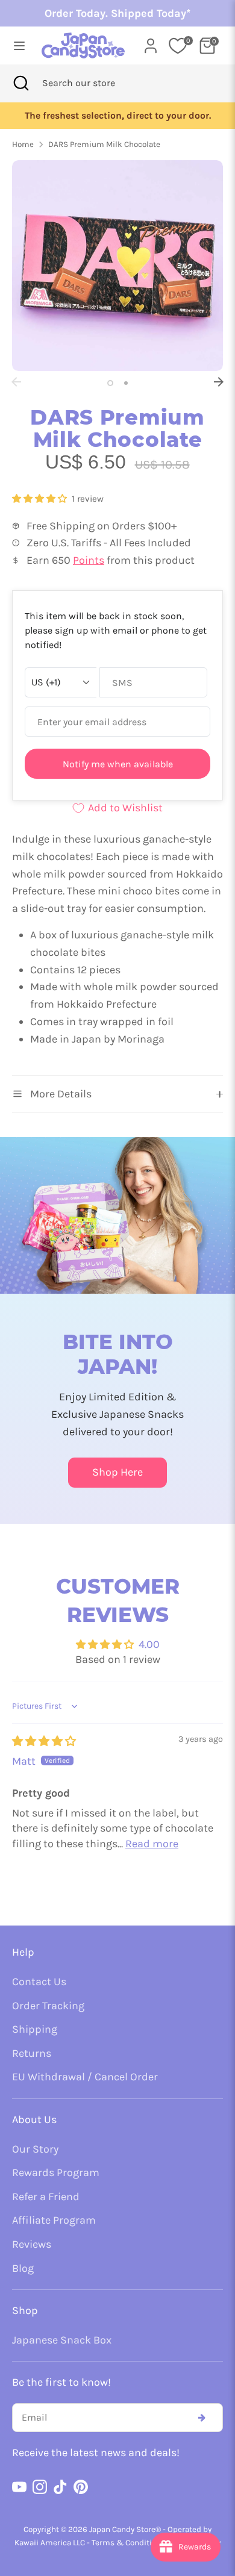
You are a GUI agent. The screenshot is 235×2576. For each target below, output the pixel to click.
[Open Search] (21, 83)
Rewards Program (56, 2172)
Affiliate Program (54, 2220)
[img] (44, 1741)
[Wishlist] (178, 46)
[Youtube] (19, 2487)
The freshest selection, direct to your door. (118, 116)
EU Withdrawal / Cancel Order (85, 2077)
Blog (23, 2268)
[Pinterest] (81, 2487)
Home (23, 144)
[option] (117, 116)
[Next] (219, 382)
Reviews (32, 2244)
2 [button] (126, 383)
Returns (32, 2053)
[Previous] (16, 382)
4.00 (149, 1644)
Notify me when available (118, 764)
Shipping (35, 2029)
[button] (41, 499)
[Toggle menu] (16, 45)
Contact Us (39, 1982)
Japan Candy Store (122, 2529)
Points (89, 560)
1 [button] (110, 383)
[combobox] (95, 83)
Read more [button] (152, 1844)
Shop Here (117, 1472)
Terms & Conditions (128, 2543)
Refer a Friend (46, 2197)
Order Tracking (48, 2006)
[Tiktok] (60, 2487)
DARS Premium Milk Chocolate (104, 144)
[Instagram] (40, 2487)
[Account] (151, 42)
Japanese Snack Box (62, 2340)
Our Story (35, 2149)
